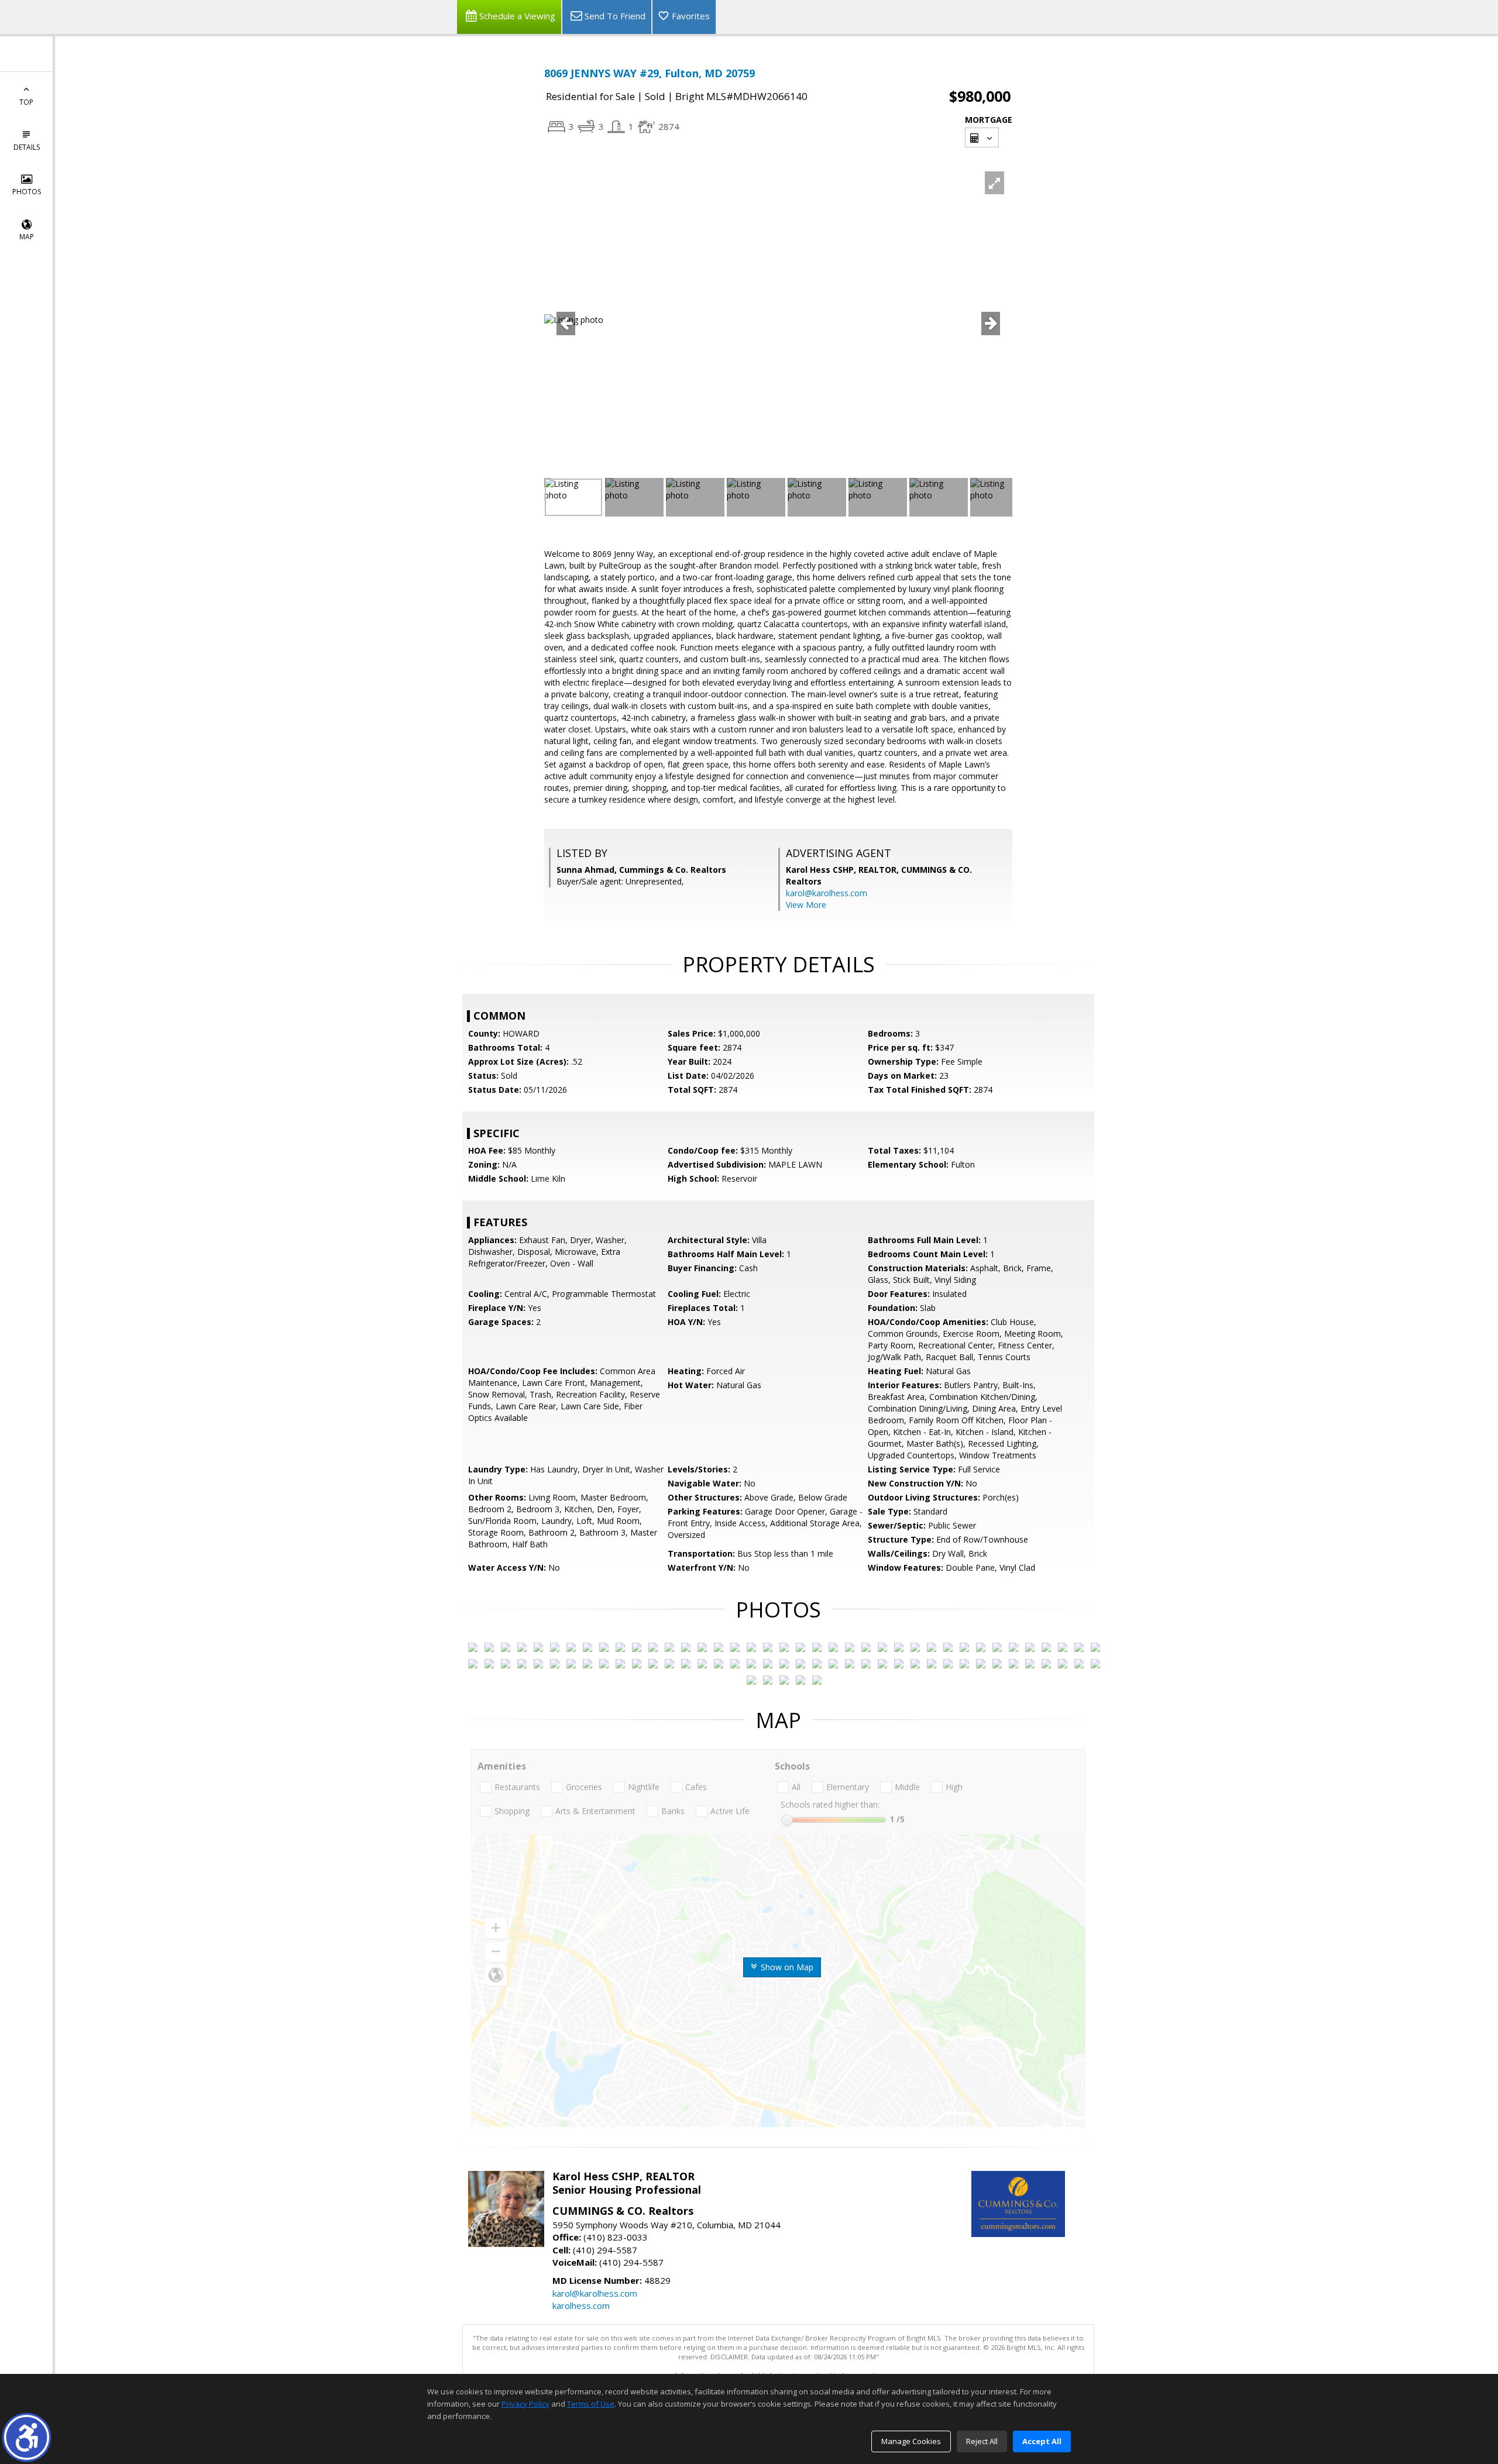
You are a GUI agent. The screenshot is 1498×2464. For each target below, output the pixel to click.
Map (27, 237)
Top (26, 102)
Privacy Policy (525, 2404)
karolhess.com (581, 2305)
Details (27, 147)
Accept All (1042, 2441)
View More (806, 905)
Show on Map (786, 1967)
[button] (27, 2437)
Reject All (982, 2441)
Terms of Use (591, 2404)
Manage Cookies (911, 2441)
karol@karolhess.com (827, 893)
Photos (27, 192)
